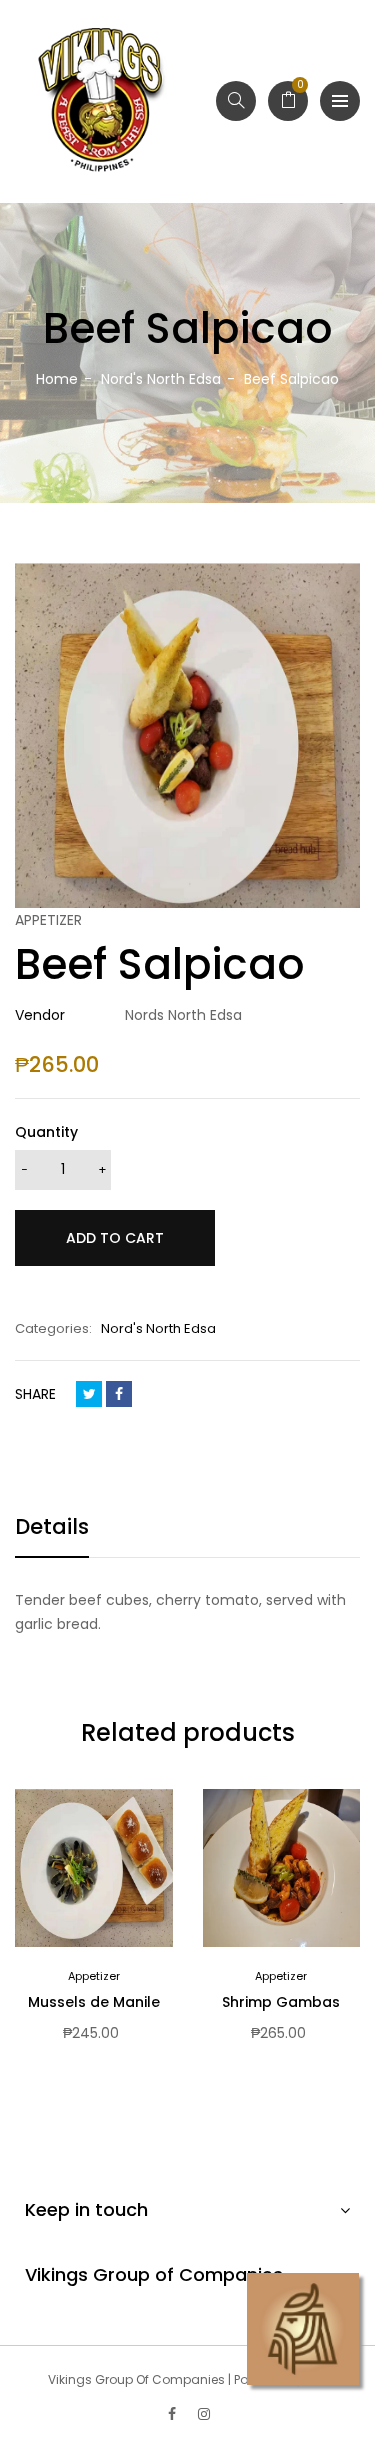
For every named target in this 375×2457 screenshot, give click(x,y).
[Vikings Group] (101, 101)
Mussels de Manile (94, 2002)
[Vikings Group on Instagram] (204, 2414)
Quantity (46, 1132)
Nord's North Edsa (158, 1328)
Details (52, 1526)
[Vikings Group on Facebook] (172, 2414)
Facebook (119, 1394)
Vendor (40, 1015)
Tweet (89, 1394)
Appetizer (94, 1976)
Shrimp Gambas (281, 2002)
